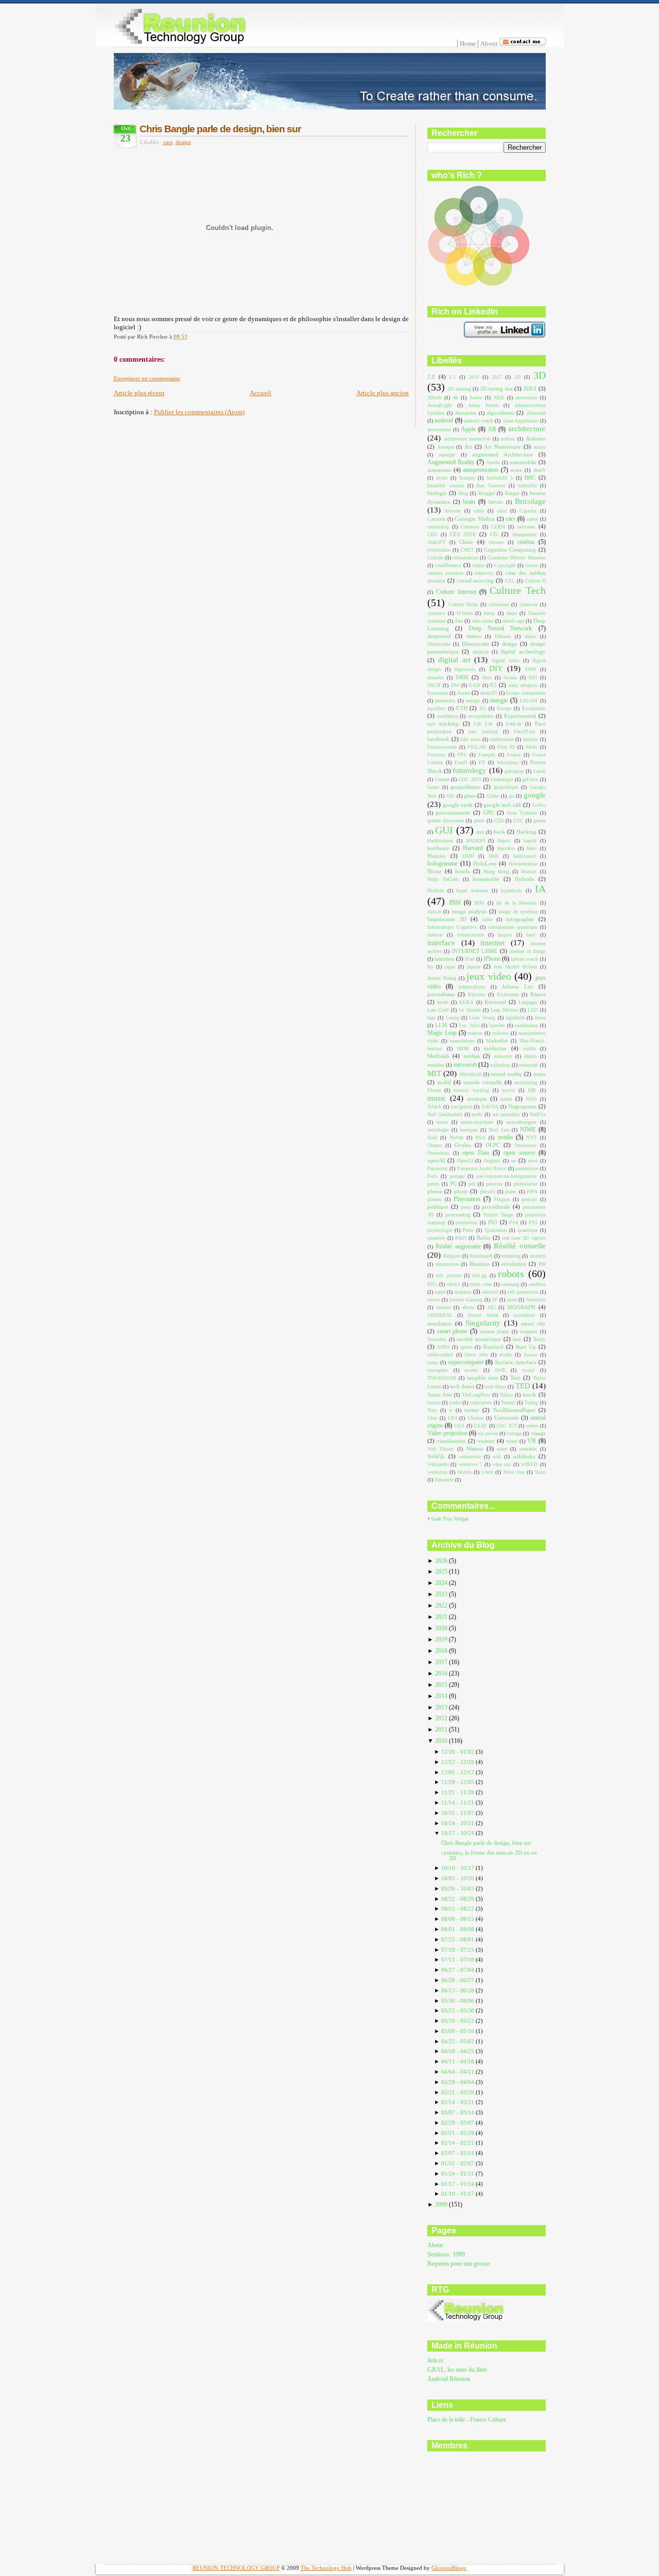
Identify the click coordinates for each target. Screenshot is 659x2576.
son (517, 1339)
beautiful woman (446, 486)
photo (461, 1191)
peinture (494, 1184)
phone (435, 1191)
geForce (530, 779)
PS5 (533, 1222)
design (183, 142)
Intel (531, 935)
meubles (436, 1065)
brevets (496, 502)
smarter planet (495, 1331)
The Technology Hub (326, 2568)
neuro (442, 1122)
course (532, 565)
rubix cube (481, 1284)
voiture (486, 1441)
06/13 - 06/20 (458, 1990)
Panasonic (438, 1168)
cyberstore (499, 604)
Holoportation (523, 864)
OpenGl (465, 1161)
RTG (432, 1284)
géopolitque (506, 787)
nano (506, 1099)
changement (524, 534)
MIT (434, 1073)
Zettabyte (444, 1480)
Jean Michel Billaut (515, 967)
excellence (447, 716)
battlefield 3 (500, 478)
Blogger (487, 493)
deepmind (439, 636)
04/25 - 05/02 (458, 2041)
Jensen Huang (442, 978)
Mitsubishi (471, 1074)
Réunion (480, 1264)
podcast (529, 1199)
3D (540, 375)
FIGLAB (477, 747)
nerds (477, 1114)
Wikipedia (438, 1464)
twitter (472, 1410)
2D (517, 377)
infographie (520, 919)
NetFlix (538, 1114)
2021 (442, 1617)
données (436, 677)
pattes (433, 1184)
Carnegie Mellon (475, 519)
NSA (480, 1137)
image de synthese (518, 912)
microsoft (465, 1065)
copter (478, 565)
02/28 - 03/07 (458, 2123)
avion (442, 478)
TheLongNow (476, 1395)
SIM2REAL (440, 1315)
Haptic (504, 841)
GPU (489, 813)
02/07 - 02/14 (458, 2153)
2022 (442, 1606)
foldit (531, 747)
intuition (445, 959)
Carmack (436, 519)
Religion (452, 1256)
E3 (493, 685)
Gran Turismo (522, 813)
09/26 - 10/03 (458, 1889)
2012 (442, 1718)
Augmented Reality (451, 462)
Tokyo (506, 1395)
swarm (471, 1370)
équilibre (436, 708)
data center (483, 621)
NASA (434, 1107)
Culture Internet (456, 592)
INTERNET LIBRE (475, 951)
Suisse (530, 1355)
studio (506, 1355)
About (489, 43)
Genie (433, 787)
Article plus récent (139, 393)
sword (528, 1370)
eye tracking (443, 724)
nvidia (505, 1137)
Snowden (437, 1339)
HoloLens (485, 863)
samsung (510, 1284)
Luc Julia (469, 1025)
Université (506, 1418)
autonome (439, 470)
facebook (438, 739)
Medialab (438, 1056)
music (437, 1098)
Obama (435, 1145)
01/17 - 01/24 (458, 2184)
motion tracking (471, 1090)
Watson (475, 1449)
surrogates (438, 1370)
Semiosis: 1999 (446, 2255)
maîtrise (500, 1033)
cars (168, 142)
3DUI (530, 389)
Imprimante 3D (447, 919)
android (444, 420)
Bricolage (530, 501)
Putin (468, 1230)
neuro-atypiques (477, 1122)
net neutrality (506, 1114)
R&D (461, 1238)
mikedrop (500, 1065)
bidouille (527, 486)
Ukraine (475, 1418)
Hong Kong (496, 871)
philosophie (525, 1184)
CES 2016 (463, 534)
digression (465, 669)
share (512, 1300)
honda (463, 871)
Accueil (261, 393)
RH (542, 1264)
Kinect (538, 994)
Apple (468, 429)
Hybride (525, 879)
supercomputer (466, 1362)
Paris (432, 1176)
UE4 (453, 1418)
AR (492, 429)
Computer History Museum (517, 558)
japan (450, 967)
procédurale (496, 1207)
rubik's (453, 1284)
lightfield (515, 1018)
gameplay (514, 771)
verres (532, 1426)
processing (458, 1214)
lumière (497, 1025)
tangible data (483, 1378)
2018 (442, 1651)
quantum (436, 1238)
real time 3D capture (524, 1238)
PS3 (493, 1222)
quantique (527, 1230)
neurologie (438, 1130)
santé (440, 1292)
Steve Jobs (476, 1355)
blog (463, 493)
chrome (496, 542)
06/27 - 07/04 (458, 1970)
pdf (472, 1184)
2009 (442, 2205)
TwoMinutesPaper (514, 1410)
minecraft (528, 1065)
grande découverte (446, 821)
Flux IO (506, 747)
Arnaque (446, 447)
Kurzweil (495, 1002)
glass (470, 796)
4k (456, 398)
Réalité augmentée (458, 1246)
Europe (504, 708)
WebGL (436, 1456)
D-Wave (465, 613)
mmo (540, 1074)
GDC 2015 (470, 779)
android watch (478, 421)
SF (495, 1300)
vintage (514, 1433)
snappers (529, 1331)
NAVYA (490, 1107)
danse (489, 613)
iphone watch (524, 959)
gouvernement (453, 813)
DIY (496, 668)
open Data (476, 1153)
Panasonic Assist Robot (482, 1168)
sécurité (490, 1292)
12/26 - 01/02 (458, 1752)
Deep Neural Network (500, 628)
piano (511, 1192)
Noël (432, 1137)
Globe (493, 796)
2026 (442, 1561)
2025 (442, 1572)
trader (455, 1402)
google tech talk (502, 805)
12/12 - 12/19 (458, 1762)
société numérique (479, 1339)
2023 (442, 1594)
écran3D (489, 693)
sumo (433, 1362)
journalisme (441, 994)
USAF (480, 1426)
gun (480, 832)
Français (487, 755)
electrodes (445, 701)
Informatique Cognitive (452, 927)
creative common (445, 573)
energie (473, 701)
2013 (442, 1708)
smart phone (453, 1331)
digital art (454, 660)
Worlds (464, 1472)
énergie (499, 700)
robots (511, 1274)
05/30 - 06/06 (458, 2001)
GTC (518, 821)
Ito (430, 967)
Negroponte (522, 1106)
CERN (498, 527)
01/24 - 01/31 (458, 2174)
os (513, 1160)
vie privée (488, 1433)
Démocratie (475, 644)
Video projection (447, 1433)
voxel (512, 1441)
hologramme (443, 863)
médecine (495, 1048)
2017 (442, 1662)
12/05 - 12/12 (458, 1772)
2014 (442, 1696)
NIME (528, 1130)
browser (453, 511)
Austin (493, 462)
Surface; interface (516, 1362)
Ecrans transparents (526, 693)
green (479, 821)
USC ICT (507, 1426)
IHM (479, 903)
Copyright (505, 565)
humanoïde (486, 879)
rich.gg (479, 1275)
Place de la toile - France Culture (467, 2420)
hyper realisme (472, 890)
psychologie (440, 1230)
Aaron (476, 398)
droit (487, 677)
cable (479, 511)
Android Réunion (449, 2379)
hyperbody (511, 890)
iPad (470, 959)
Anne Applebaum (520, 421)
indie (487, 919)
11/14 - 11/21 (458, 1803)
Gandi (540, 771)
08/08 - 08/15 (458, 1919)
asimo (540, 447)
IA (540, 889)
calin (502, 511)
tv (451, 1410)
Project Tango (498, 1215)
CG (494, 534)
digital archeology (523, 651)
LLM (441, 1025)
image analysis (469, 911)
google (535, 795)
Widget (461, 1519)
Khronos (477, 994)
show (469, 1307)
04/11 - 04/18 (458, 2061)
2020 (442, 1628)
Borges (512, 493)
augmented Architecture (502, 454)
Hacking (526, 832)
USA (459, 1426)
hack (499, 832)
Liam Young (482, 1018)
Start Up (526, 1347)
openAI (436, 1160)
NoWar (456, 1137)
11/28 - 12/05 (458, 1782)
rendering (511, 1256)
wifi (497, 1457)
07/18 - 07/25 (458, 1950)
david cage (513, 621)
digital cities (506, 660)
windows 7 (470, 1464)
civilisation (439, 550)
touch (529, 1395)
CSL (510, 581)
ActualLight (440, 405)
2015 (442, 1685)
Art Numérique (502, 447)
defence (474, 636)
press (466, 1207)
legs (431, 1018)
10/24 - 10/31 (458, 1823)
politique (438, 1207)
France (514, 755)
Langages (528, 1002)
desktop (481, 652)
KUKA (466, 1002)
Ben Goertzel (491, 486)
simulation (440, 1324)
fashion (531, 739)
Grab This (443, 1519)
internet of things (527, 951)
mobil (444, 1082)
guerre (540, 821)
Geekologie (502, 779)
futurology (470, 770)
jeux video (489, 976)
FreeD (461, 762)
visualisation (451, 1441)
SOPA (444, 1347)
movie (508, 1090)
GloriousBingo (449, 2568)
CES (432, 534)
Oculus (463, 1145)
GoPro (539, 805)
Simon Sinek (483, 1315)
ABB (499, 398)
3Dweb (435, 398)
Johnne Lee (517, 986)
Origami (492, 1161)
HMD (468, 856)
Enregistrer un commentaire (147, 378)
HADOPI (475, 841)
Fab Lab (483, 724)
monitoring (526, 1082)
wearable (528, 1449)
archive (508, 439)
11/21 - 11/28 (458, 1792)
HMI (493, 856)
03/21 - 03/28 (458, 2092)
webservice (470, 1457)
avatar (516, 470)
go (511, 796)
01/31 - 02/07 (458, 2163)
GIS (450, 796)
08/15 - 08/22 (458, 1909)
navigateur (462, 1107)
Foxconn (436, 755)
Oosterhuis (438, 1153)
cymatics (436, 613)
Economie (438, 693)
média (529, 1048)
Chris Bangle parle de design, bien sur (220, 129)
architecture (527, 429)
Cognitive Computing (510, 550)
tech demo (462, 1386)
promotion (466, 1222)
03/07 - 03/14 (458, 2112)
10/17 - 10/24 (458, 1833)
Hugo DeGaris (443, 879)
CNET (467, 550)
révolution (514, 1264)
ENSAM (528, 701)
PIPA (532, 1192)
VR (532, 1441)
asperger (447, 455)
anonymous (439, 429)
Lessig (453, 1018)
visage (538, 1433)
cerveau (526, 526)
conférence (448, 565)
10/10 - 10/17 (458, 1868)
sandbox (537, 1284)
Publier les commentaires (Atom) (199, 412)
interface (441, 943)
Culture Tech (517, 590)
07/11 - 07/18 (458, 1960)
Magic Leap (442, 1033)
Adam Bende (483, 405)
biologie (437, 493)
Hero (532, 848)
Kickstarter (508, 994)
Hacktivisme (440, 841)
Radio (484, 1238)
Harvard (473, 848)
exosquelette (481, 716)
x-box (487, 1472)
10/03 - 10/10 (458, 1878)
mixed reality (506, 1074)
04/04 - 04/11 (458, 2072)
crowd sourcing (475, 580)
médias (472, 1056)
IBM (455, 903)
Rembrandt (481, 1256)
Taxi (515, 1378)
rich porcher (448, 1275)
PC (453, 1184)
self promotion (523, 1292)
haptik (530, 841)
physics (488, 1192)
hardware (438, 848)
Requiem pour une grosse (458, 2264)
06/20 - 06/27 (458, 1980)
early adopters (523, 685)
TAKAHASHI (442, 1378)
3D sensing (459, 389)
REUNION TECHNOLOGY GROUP (236, 2568)
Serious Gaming (466, 1300)
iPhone (492, 959)
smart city (533, 1324)
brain (469, 502)
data (459, 621)
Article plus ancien (383, 393)
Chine (466, 542)
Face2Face (524, 731)
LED (533, 1010)
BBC (530, 478)
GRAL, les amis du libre (457, 2370)
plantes (435, 1199)
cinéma (526, 542)
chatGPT (436, 542)
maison (475, 1033)
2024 (442, 1583)
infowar (435, 935)
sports (466, 1347)
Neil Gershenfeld (445, 1114)
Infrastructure (471, 935)
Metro (530, 1056)
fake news (471, 739)
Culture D (535, 581)
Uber (432, 1418)
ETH (462, 708)
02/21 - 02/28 (458, 2133)
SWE (500, 1370)
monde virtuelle (483, 1082)
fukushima (508, 762)
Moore (434, 1090)
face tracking (483, 731)
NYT (531, 1137)
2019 (474, 377)
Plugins (502, 1199)
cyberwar (528, 604)
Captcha (528, 511)
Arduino (536, 438)
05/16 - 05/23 (458, 2021)
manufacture (462, 1041)
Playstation (467, 1199)
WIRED (529, 1464)
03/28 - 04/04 (458, 2082)
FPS (462, 755)
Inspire (505, 935)
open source (519, 1153)
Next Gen (499, 1130)
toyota (434, 1402)
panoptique (527, 1168)
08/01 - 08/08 (458, 1929)
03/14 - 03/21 (458, 2102)
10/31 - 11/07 (458, 1813)
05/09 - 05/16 (458, 2031)
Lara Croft (438, 1010)
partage (457, 1176)
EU (483, 708)
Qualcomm (496, 1230)
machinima (526, 1025)
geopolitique (465, 787)
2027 (497, 377)
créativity (484, 573)
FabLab (514, 724)
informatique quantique (513, 927)
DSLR (434, 685)
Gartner (442, 779)
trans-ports (481, 1402)
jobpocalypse (472, 987)
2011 (442, 1730)
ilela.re (434, 912)
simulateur (524, 1315)
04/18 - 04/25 (458, 2051)
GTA (499, 821)
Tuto (432, 1410)
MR (532, 1090)
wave (502, 1449)
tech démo (496, 1387)
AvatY (539, 470)
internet (492, 943)
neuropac (469, 1130)
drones (510, 677)
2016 (442, 1674)
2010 (442, 1741)
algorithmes (500, 413)
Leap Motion (504, 1010)
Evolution (534, 708)
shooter (444, 1307)
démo (530, 636)
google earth (458, 805)
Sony (540, 1339)
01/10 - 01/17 (458, 2194)
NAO (531, 1099)
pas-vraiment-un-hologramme (506, 1176)
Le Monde (470, 1010)
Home (468, 43)
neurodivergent (521, 1122)
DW (455, 685)
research (538, 1256)
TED (523, 1386)
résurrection (447, 1264)
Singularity (483, 1323)
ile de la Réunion (517, 903)
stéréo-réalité (440, 1355)
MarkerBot (497, 1041)
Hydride (436, 890)
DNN (531, 669)
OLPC (493, 1145)
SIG (492, 1307)
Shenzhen (536, 1300)
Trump (508, 1402)
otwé (533, 1161)
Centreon (470, 527)
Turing (531, 1402)
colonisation (465, 558)
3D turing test (496, 389)
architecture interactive (467, 439)
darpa (511, 613)
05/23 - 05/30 (458, 2010)
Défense (503, 636)
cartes (532, 519)
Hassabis (506, 848)
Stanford (493, 1347)
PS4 (514, 1222)
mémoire (503, 1056)
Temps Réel (440, 1395)
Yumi (540, 1472)
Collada (435, 558)
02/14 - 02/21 (458, 2143)
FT (482, 762)
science (463, 1292)
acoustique (526, 398)
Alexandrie (466, 413)
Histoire (437, 856)
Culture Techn (463, 604)
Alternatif (536, 413)
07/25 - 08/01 (458, 1939)
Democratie (439, 644)
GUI (444, 830)
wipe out (501, 1464)
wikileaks (524, 1456)
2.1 (452, 377)
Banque (467, 478)
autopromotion (481, 470)
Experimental (520, 716)
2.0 (431, 377)
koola (443, 1002)
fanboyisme (502, 739)
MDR (463, 1048)
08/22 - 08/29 (458, 1899)
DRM (462, 677)
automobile (523, 462)
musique (477, 1099)
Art (468, 447)
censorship (438, 527)
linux (540, 1018)
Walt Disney (441, 1449)
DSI (533, 677)
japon (474, 966)
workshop (437, 1472)
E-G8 (474, 685)
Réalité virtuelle (520, 1246)
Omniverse (525, 1145)
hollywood (524, 856)
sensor (434, 1300)
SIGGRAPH (521, 1307)
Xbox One (514, 1472)
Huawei (529, 871)
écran (464, 693)
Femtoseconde (442, 747)
